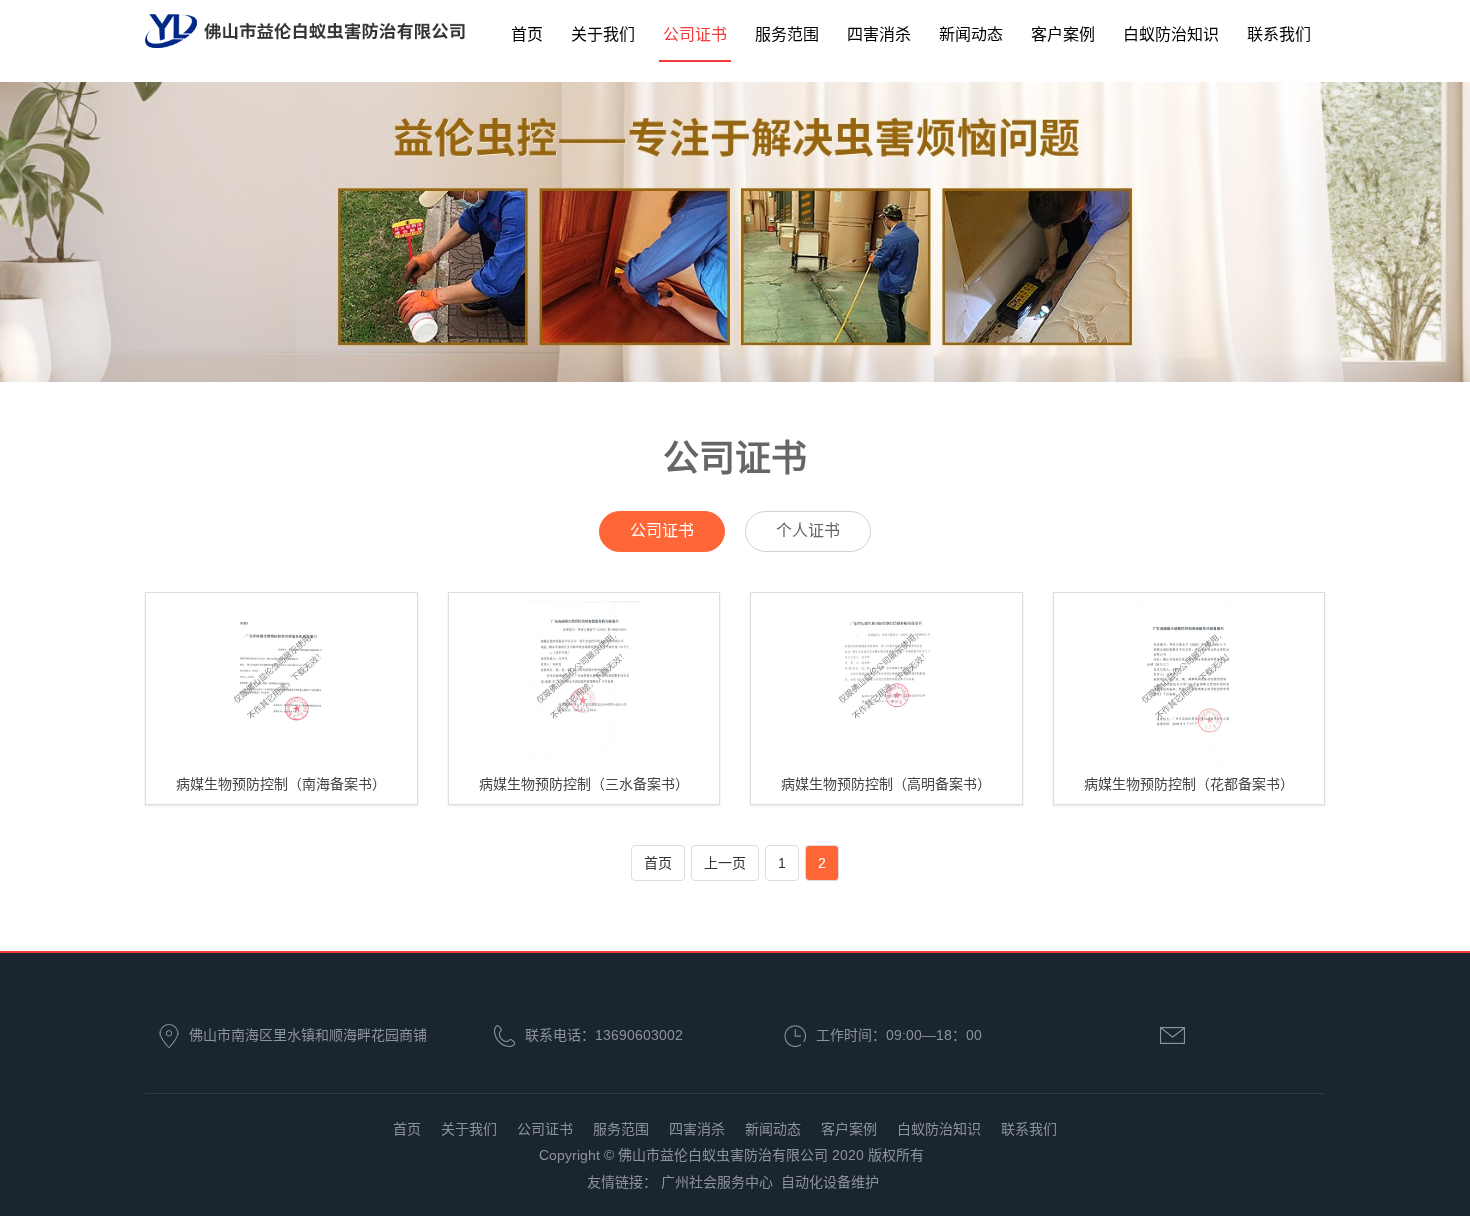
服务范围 (787, 34)
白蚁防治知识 (1171, 34)
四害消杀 (879, 34)
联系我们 (1279, 34)
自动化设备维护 (830, 1182)
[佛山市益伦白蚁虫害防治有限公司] (305, 32)
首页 (527, 34)
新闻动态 (971, 34)
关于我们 (603, 34)
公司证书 (695, 34)
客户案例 (1063, 34)
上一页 (725, 863)
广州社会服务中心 (717, 1182)
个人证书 (808, 530)
